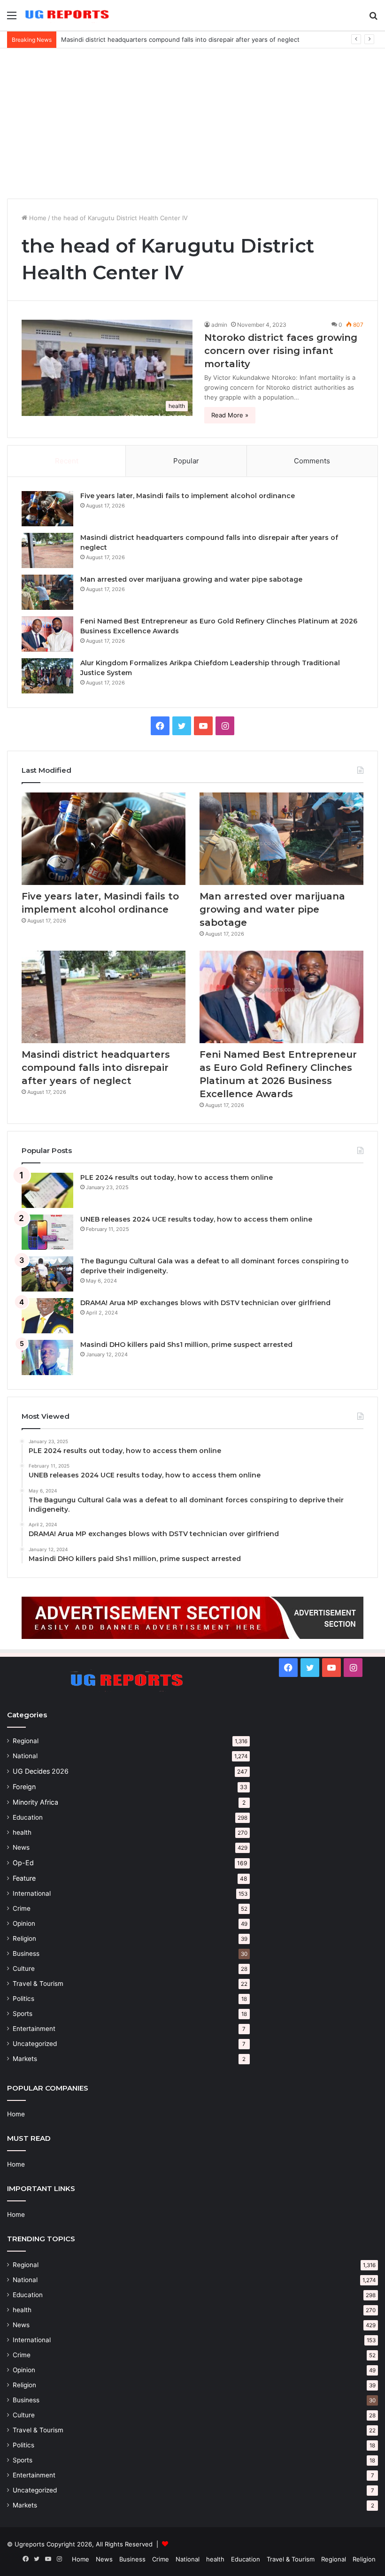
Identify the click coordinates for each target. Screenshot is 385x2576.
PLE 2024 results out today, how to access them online (177, 1177)
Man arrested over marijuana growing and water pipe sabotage (191, 579)
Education (28, 1817)
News (21, 1847)
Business (26, 1953)
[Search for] (373, 19)
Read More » (230, 415)
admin (219, 325)
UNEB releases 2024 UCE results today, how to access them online (196, 1219)
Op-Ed (23, 1863)
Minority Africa (35, 1802)
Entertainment (34, 2029)
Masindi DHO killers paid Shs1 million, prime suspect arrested (186, 1345)
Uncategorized (35, 2044)
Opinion (24, 1923)
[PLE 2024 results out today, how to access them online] (47, 1190)
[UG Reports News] (68, 15)
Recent (67, 461)
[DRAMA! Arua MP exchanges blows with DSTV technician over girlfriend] (47, 1316)
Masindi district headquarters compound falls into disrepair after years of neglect (96, 1068)
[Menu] (12, 19)
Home (37, 218)
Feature (24, 1878)
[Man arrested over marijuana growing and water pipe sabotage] (47, 592)
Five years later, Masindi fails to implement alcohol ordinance (188, 496)
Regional (26, 1741)
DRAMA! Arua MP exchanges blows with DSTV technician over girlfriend (205, 1303)
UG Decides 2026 (41, 1771)
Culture (24, 1969)
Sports (23, 2014)
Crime (22, 1908)
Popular (186, 461)
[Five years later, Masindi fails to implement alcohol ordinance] (47, 509)
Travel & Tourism (38, 1984)
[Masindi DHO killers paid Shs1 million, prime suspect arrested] (47, 1357)
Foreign (24, 1787)
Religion (24, 1938)
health (22, 1832)
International (32, 1893)
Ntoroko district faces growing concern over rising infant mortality (281, 351)
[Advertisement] (192, 123)
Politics (23, 1999)
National (25, 1756)
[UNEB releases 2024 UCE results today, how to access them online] (47, 1232)
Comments (312, 461)
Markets (25, 2059)
